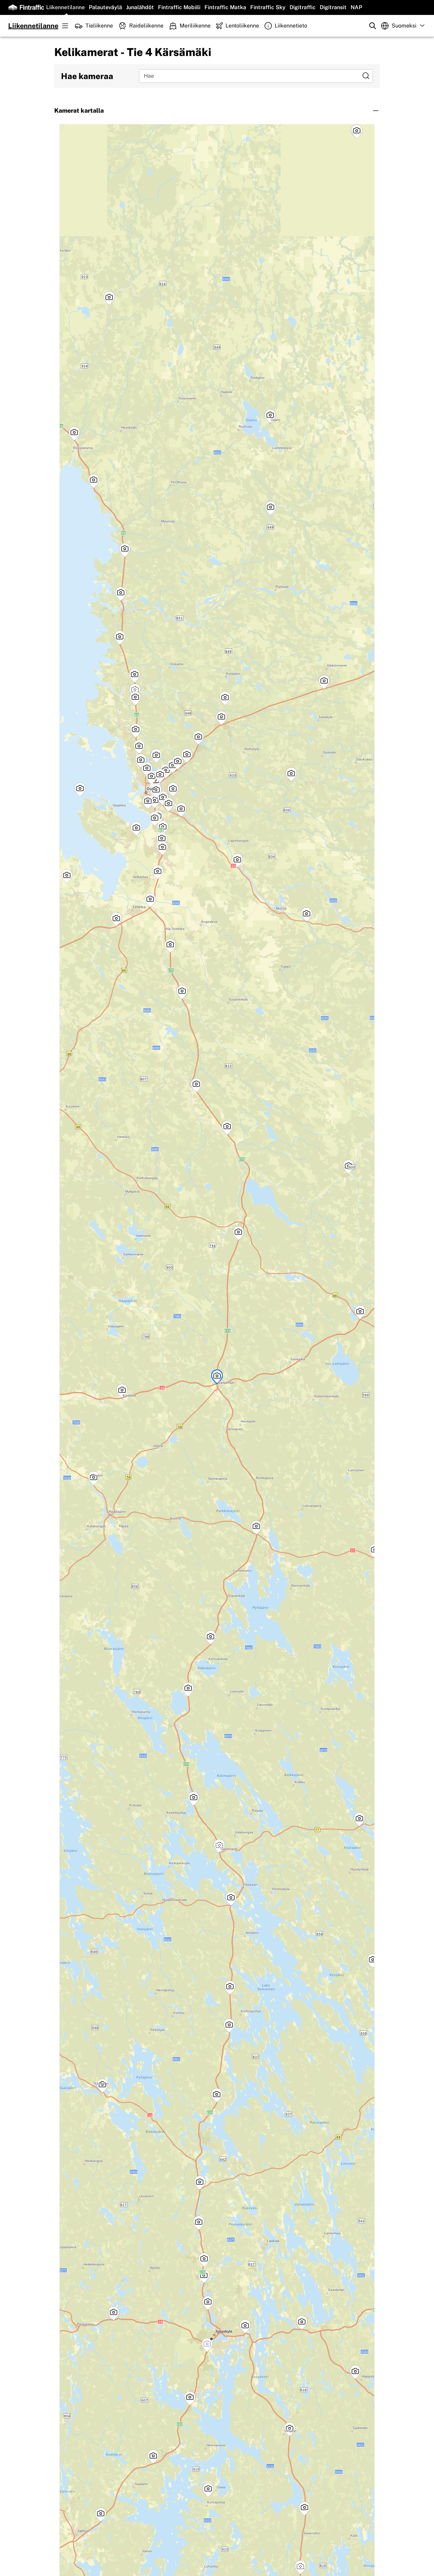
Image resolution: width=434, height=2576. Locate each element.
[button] (217, 111)
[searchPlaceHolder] (373, 26)
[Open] (366, 76)
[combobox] (251, 76)
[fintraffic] (26, 7)
